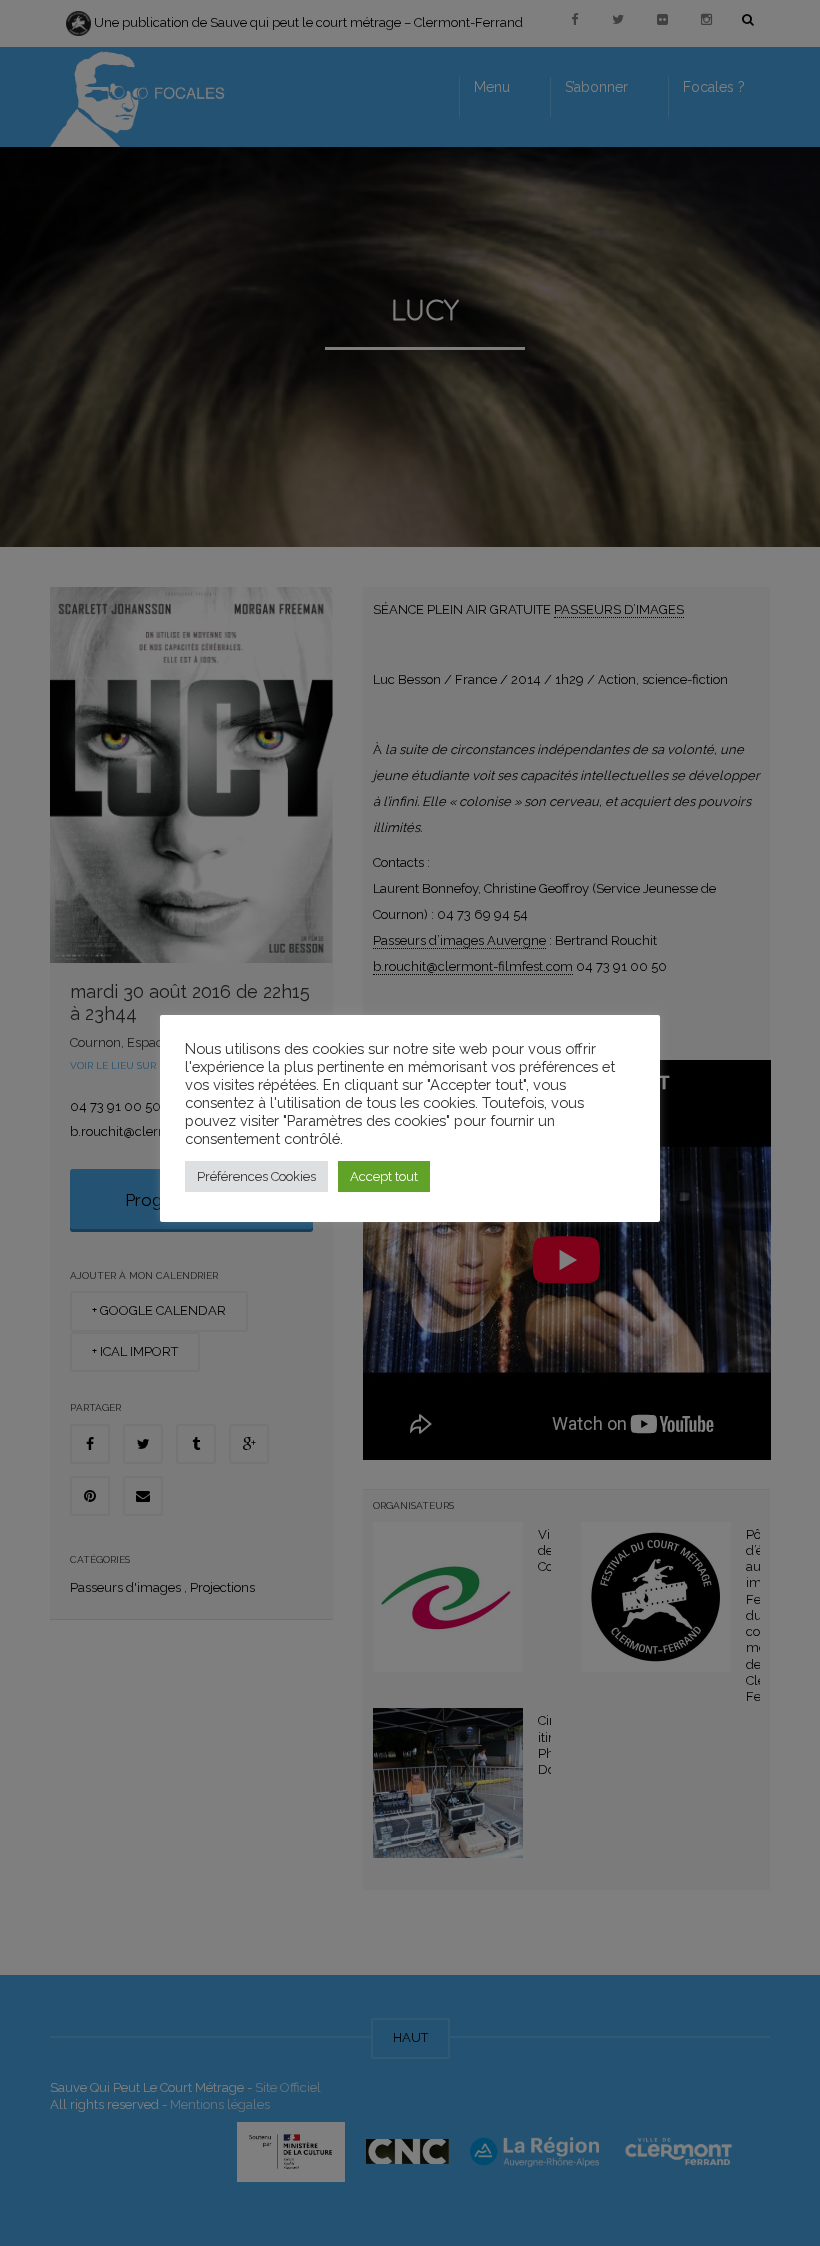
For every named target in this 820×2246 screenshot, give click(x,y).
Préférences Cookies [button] (256, 1176)
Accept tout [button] (384, 1176)
